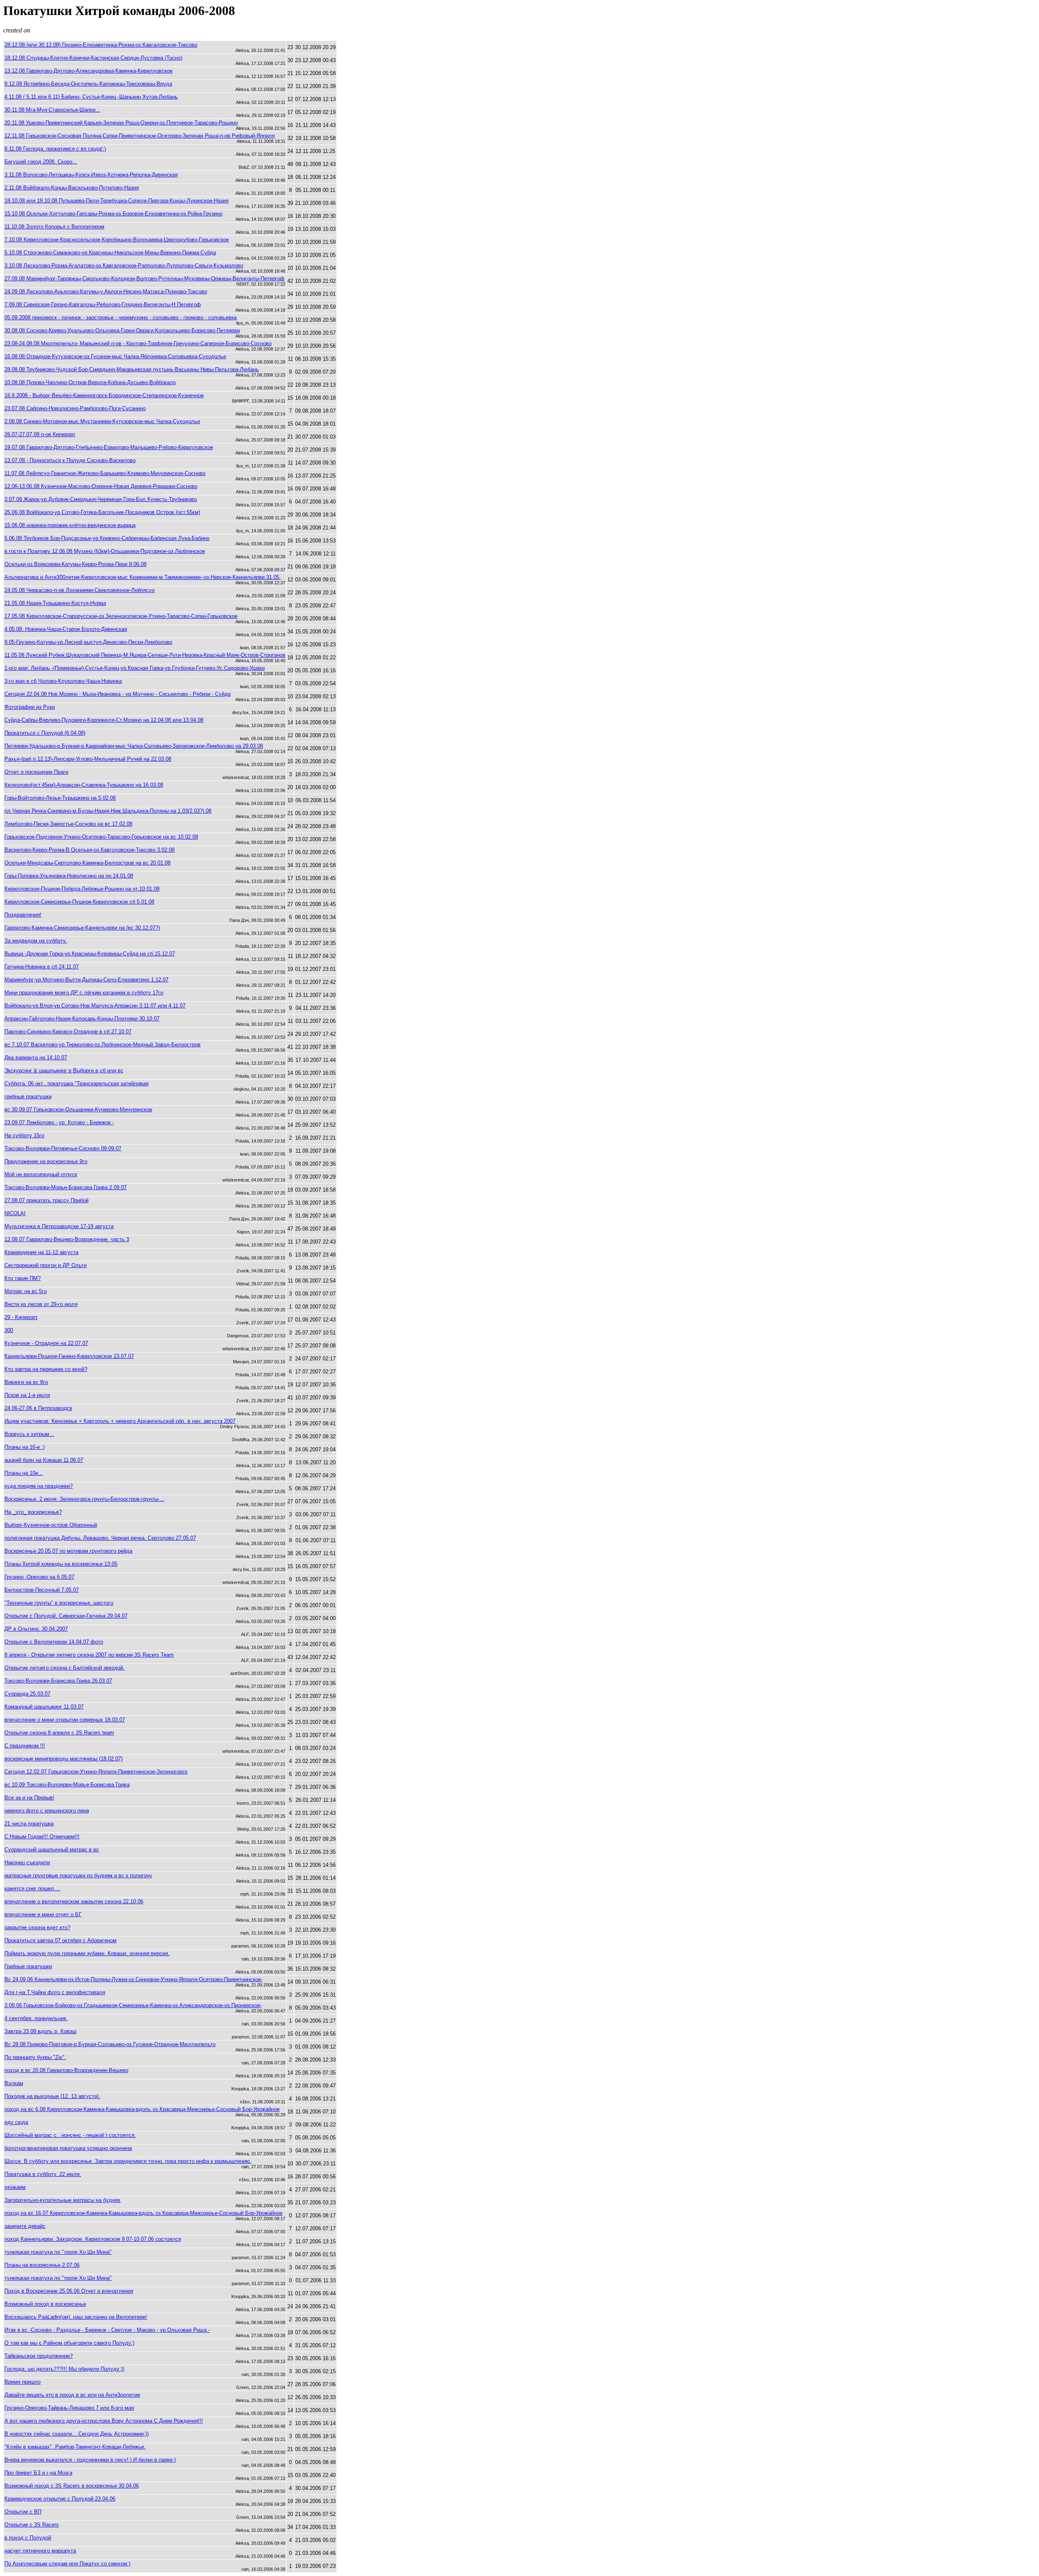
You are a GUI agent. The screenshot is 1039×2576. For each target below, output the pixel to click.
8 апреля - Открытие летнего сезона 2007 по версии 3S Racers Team (89, 1655)
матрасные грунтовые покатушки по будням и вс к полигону (78, 1876)
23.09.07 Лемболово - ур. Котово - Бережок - (59, 1122)
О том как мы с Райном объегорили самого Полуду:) (69, 2343)
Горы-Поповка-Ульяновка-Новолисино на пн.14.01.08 (69, 876)
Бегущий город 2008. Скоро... (41, 162)
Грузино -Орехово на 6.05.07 (39, 1577)
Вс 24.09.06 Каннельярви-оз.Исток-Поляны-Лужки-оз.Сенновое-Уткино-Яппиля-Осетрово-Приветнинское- (134, 1979)
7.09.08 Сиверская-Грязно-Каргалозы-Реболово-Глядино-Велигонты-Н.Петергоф (103, 305)
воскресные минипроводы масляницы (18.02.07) (64, 1759)
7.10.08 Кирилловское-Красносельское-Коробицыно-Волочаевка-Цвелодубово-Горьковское (117, 240)
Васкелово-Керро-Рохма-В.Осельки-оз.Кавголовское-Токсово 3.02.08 (89, 850)
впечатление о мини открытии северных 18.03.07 (65, 1720)
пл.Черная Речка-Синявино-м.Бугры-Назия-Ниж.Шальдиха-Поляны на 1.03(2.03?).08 (108, 811)
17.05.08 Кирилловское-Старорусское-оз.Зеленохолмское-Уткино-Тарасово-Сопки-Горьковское (121, 616)
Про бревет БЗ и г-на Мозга (38, 2473)
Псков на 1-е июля (27, 1395)
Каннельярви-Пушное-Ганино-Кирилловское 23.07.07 (69, 1356)
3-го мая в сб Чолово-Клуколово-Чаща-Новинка (63, 681)
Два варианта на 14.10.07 (36, 1058)
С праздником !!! (25, 1746)
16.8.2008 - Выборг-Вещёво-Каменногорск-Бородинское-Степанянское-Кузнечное (104, 395)
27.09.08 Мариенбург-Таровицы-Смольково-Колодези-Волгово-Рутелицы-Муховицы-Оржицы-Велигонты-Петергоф (144, 279)
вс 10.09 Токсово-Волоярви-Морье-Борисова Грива (67, 1785)
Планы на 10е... (24, 1473)
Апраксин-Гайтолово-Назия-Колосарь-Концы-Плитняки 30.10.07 (82, 1019)
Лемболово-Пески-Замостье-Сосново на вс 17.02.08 (68, 824)
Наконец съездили (27, 1863)
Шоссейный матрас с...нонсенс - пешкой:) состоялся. (70, 2135)
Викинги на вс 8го (26, 1382)
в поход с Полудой (28, 2538)
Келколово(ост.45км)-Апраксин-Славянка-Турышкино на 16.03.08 (84, 785)
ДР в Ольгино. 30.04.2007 (36, 1629)
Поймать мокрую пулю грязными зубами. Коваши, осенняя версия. (87, 1953)
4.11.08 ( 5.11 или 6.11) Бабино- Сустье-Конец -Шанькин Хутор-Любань (91, 97)
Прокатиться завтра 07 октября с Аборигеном (60, 1940)
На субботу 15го (24, 1135)
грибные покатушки (28, 1096)
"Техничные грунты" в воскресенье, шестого (59, 1603)
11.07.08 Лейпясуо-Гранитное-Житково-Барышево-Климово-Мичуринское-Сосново (105, 473)
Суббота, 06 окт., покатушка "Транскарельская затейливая (77, 1084)
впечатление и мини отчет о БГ (43, 1914)
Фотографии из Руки (30, 707)
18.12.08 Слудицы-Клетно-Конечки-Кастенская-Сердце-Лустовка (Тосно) (93, 58)
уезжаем (15, 2187)
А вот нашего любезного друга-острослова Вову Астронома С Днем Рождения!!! (104, 2421)
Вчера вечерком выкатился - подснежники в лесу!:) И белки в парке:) (90, 2460)
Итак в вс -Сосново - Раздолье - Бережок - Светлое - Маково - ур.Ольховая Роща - (107, 2330)
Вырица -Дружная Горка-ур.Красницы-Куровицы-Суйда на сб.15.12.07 (90, 954)
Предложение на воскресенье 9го (46, 1161)
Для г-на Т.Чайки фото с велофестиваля (55, 1992)
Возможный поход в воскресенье (45, 2304)
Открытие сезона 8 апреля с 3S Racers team (59, 1733)
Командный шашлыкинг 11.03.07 (44, 1707)
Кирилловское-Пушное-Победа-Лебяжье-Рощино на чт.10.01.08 (82, 889)
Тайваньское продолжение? (39, 2356)
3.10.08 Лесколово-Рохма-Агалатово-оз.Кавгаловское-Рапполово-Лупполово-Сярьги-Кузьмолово (124, 266)
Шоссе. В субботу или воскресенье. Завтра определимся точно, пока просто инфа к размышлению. (128, 2161)
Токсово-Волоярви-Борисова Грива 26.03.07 (58, 1681)
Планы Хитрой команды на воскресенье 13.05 (61, 1564)
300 (9, 1330)
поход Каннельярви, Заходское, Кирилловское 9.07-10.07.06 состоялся (93, 2239)
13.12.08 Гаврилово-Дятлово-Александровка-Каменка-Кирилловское (88, 71)
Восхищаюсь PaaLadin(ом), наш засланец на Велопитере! (76, 2317)
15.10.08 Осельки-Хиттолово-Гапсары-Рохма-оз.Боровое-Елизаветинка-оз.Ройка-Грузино (113, 214)
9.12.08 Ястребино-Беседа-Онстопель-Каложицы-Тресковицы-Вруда (88, 84)
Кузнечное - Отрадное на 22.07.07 (46, 1343)
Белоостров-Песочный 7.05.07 (42, 1590)
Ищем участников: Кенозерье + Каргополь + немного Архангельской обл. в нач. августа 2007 (120, 1421)
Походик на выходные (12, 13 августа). (52, 2096)
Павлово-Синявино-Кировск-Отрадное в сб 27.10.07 (68, 1032)
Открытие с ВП (23, 2512)
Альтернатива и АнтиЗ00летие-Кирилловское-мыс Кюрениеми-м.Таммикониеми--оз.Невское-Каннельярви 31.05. (143, 577)
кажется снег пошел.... (32, 1888)
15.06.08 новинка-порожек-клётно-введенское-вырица (70, 525)
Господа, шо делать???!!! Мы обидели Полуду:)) (64, 2369)
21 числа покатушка (29, 1824)
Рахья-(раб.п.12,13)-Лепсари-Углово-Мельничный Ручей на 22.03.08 (88, 759)
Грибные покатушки (28, 1966)
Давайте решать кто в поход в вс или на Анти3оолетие (72, 2395)
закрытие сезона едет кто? (37, 1927)
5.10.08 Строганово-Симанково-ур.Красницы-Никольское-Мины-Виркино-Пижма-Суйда (110, 253)
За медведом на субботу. (36, 941)
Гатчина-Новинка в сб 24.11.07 (42, 967)
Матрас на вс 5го (26, 1291)
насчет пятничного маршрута (40, 2551)
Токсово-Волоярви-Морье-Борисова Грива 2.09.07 (66, 1187)
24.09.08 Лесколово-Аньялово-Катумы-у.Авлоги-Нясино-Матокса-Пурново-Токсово (106, 292)
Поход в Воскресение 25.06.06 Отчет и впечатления (69, 2291)
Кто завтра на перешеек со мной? (46, 1369)
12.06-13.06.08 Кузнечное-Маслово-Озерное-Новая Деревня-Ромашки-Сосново (101, 486)
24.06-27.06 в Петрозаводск (38, 1408)
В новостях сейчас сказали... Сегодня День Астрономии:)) (77, 2434)
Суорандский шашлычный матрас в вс (52, 1850)
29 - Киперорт (21, 1317)
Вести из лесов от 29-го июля (41, 1304)
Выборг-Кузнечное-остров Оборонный (51, 1525)
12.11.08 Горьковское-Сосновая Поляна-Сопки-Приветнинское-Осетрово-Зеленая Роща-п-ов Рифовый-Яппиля (140, 136)
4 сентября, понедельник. (36, 2018)
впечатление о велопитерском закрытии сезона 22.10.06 (74, 1901)
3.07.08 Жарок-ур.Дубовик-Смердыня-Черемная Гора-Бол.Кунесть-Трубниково (101, 499)
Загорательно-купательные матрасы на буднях (63, 2200)
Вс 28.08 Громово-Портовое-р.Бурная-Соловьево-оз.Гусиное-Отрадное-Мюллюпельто (110, 2044)
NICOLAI (15, 1213)
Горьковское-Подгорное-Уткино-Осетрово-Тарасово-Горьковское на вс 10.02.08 (101, 837)
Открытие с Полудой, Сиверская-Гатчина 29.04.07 (66, 1616)
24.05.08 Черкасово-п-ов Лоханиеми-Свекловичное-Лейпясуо (80, 590)
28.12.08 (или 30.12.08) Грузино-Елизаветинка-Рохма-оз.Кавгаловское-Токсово (101, 45)
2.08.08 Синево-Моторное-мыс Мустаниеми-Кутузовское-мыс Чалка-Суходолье (102, 421)
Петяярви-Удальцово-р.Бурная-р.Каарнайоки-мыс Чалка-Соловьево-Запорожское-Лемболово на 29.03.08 (134, 746)
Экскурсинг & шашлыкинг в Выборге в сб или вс (64, 1071)
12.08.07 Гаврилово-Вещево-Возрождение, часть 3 (67, 1239)
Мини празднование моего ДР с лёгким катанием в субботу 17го (84, 993)
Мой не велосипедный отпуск (41, 1174)
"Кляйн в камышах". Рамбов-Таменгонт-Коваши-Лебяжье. (75, 2447)
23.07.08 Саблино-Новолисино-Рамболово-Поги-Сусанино (75, 408)
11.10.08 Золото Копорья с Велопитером (54, 227)
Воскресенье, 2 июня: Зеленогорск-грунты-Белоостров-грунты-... (84, 1499)
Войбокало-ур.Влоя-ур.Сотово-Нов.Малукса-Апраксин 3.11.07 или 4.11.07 (95, 1006)
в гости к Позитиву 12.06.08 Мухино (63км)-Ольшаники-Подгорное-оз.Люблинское (105, 551)
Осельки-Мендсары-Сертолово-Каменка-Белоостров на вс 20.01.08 (87, 863)
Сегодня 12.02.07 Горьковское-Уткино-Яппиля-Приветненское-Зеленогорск (96, 1772)
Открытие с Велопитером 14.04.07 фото (54, 1642)
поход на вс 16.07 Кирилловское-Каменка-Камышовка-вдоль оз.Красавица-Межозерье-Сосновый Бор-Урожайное (143, 2213)
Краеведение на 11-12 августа (41, 1252)
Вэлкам (14, 2083)
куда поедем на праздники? (39, 1486)
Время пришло (23, 2382)
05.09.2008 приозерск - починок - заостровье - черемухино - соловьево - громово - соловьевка (121, 317)
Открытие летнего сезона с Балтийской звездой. (65, 1668)
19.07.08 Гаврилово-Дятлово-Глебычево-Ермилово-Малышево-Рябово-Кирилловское (109, 447)
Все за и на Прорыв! (29, 1798)
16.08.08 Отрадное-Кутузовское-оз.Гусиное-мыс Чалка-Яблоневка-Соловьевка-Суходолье (115, 356)
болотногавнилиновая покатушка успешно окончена (68, 2148)
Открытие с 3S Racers (32, 2525)
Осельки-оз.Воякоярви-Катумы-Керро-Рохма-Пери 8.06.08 (75, 564)
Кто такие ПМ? (23, 1278)
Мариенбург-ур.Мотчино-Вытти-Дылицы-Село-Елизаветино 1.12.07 (86, 980)
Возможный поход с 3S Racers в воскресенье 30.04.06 (72, 2486)
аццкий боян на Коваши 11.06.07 (44, 1460)
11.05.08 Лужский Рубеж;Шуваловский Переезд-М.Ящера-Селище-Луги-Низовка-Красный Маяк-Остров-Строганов (145, 655)
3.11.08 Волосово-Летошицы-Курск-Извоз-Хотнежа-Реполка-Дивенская (91, 175)
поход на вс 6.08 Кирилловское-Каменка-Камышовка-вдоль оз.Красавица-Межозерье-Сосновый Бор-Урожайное (142, 2109)
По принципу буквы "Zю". (35, 2057)
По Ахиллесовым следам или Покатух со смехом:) (67, 2564)
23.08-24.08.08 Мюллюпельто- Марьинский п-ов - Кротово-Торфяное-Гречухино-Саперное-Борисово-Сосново (138, 343)
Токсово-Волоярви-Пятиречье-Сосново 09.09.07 (63, 1148)
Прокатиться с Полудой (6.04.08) (45, 733)
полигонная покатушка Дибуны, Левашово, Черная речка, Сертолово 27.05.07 (100, 1538)
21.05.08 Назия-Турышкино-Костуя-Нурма (55, 603)
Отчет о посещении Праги (36, 772)
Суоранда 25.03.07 (27, 1694)
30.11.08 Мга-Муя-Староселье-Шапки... (52, 110)
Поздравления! (23, 915)
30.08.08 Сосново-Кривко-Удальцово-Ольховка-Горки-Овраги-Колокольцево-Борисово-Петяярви (122, 330)
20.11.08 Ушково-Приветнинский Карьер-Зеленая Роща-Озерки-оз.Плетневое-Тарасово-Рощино (121, 123)
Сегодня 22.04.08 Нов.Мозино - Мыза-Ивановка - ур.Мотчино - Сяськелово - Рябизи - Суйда (117, 694)
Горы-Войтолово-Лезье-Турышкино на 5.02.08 (60, 798)
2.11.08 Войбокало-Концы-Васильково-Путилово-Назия (72, 188)
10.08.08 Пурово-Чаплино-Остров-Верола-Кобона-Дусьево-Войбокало (90, 382)
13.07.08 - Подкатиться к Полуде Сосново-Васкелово (70, 460)
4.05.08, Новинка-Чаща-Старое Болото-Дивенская (66, 629)
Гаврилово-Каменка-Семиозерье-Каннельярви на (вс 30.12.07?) (82, 928)
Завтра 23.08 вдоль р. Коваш (40, 2031)
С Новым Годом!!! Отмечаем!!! (42, 1837)
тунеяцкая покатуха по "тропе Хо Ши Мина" (58, 2252)
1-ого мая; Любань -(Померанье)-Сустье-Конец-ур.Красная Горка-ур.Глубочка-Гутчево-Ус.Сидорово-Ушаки (135, 668)
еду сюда (16, 2122)
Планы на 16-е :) (25, 1447)
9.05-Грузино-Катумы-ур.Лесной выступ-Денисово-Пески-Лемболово (88, 642)
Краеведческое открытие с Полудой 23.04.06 (60, 2499)
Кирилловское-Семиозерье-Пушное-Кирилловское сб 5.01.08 (79, 902)
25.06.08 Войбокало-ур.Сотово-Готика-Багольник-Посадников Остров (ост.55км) (102, 512)
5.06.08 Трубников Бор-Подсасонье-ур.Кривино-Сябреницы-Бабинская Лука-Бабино (107, 538)
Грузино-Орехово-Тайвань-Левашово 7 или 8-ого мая (69, 2408)
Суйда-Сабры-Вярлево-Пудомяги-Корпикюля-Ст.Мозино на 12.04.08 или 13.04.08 (104, 720)
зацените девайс (25, 2226)
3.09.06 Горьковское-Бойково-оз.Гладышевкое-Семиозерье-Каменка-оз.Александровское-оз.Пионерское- (133, 2005)
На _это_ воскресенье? (33, 1512)
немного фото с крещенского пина (47, 1811)
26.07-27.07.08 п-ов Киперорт (40, 434)
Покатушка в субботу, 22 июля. (43, 2174)
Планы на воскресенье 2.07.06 (42, 2265)
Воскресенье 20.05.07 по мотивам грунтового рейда (68, 1551)
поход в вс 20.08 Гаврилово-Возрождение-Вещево (66, 2070)
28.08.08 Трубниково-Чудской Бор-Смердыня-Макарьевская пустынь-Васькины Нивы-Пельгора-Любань (132, 369)
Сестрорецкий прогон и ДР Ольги (45, 1265)
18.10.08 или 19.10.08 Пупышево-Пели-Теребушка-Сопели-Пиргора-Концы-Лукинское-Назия (116, 201)
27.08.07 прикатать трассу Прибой (46, 1200)
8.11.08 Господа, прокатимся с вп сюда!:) (55, 149)
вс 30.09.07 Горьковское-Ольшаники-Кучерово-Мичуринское (78, 1109)
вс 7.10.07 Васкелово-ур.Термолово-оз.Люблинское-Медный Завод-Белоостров (102, 1045)
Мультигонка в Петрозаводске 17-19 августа (59, 1226)
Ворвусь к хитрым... (29, 1434)
